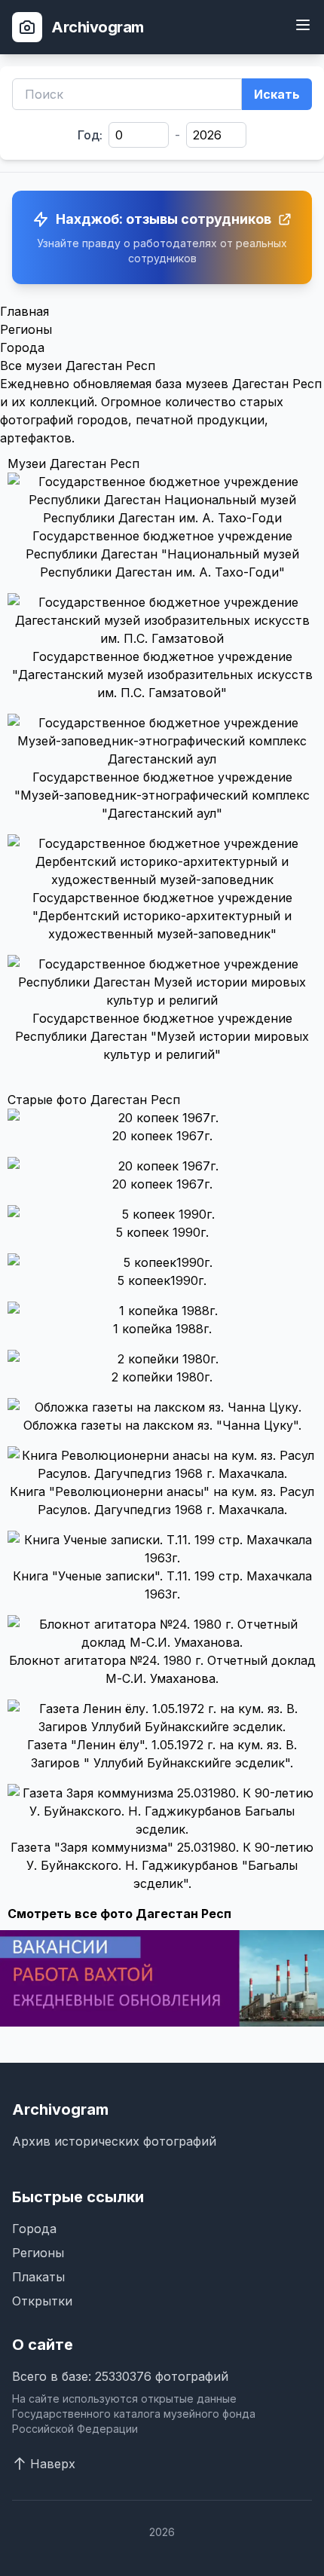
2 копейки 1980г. (162, 1377)
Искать (277, 94)
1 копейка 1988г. (162, 1329)
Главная (24, 311)
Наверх (53, 2464)
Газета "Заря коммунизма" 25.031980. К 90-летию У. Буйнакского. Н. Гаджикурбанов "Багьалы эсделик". (162, 1865)
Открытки (42, 2301)
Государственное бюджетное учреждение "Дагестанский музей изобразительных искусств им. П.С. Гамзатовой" (162, 675)
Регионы (26, 329)
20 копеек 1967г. (162, 1136)
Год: (90, 135)
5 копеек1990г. (162, 1280)
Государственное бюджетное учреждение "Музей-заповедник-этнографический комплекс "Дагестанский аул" (162, 795)
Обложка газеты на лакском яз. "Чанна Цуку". (162, 1425)
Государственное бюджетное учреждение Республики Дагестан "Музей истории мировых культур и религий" (162, 1036)
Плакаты (38, 2277)
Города (22, 347)
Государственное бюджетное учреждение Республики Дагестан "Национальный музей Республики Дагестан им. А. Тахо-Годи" (162, 554)
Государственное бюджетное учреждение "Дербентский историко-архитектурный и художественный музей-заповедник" (162, 916)
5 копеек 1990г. (162, 1232)
